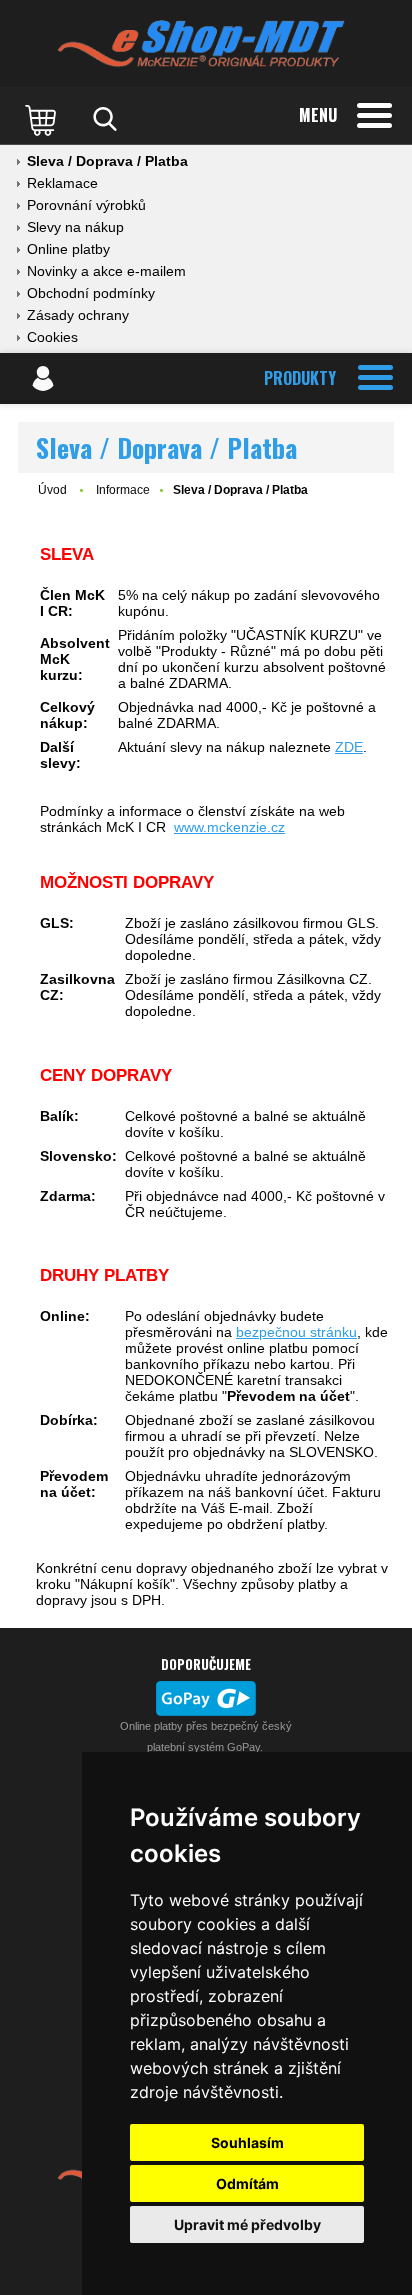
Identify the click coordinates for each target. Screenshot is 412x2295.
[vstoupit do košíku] (43, 119)
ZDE (349, 747)
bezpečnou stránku (296, 1332)
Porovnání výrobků (86, 205)
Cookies (52, 337)
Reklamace (62, 183)
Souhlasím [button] (247, 2142)
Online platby (68, 249)
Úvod (52, 490)
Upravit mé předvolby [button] (247, 2224)
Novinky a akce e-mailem (106, 271)
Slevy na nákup (75, 227)
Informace (123, 490)
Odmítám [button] (247, 2183)
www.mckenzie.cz (229, 827)
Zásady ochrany (78, 315)
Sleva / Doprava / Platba (107, 161)
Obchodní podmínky (91, 293)
